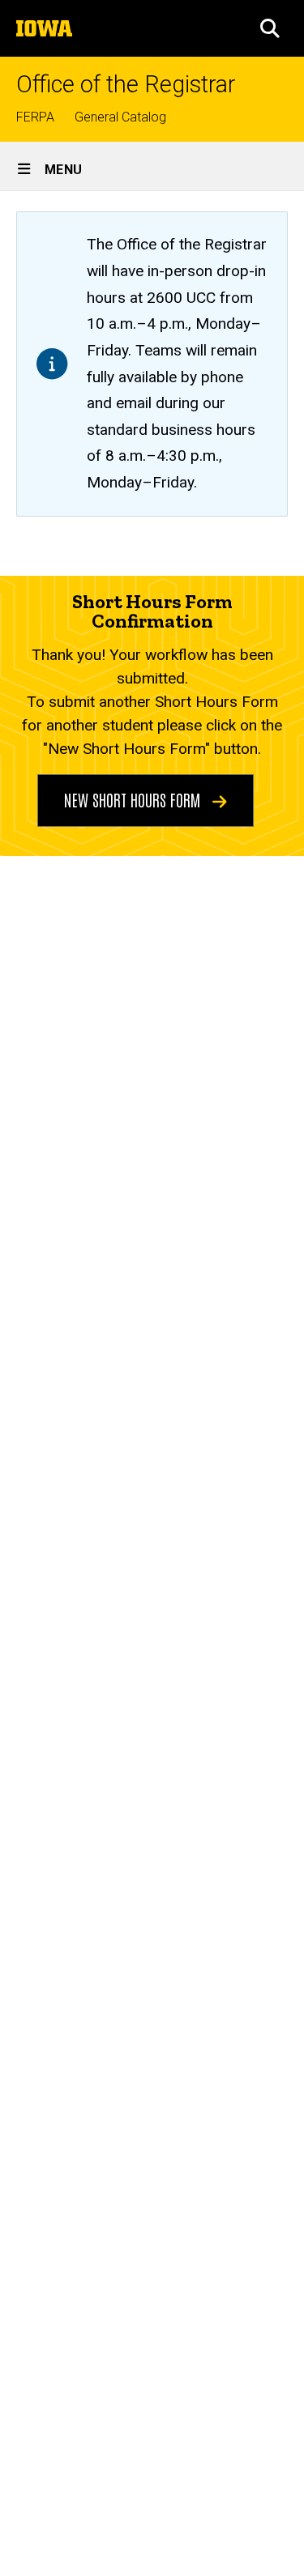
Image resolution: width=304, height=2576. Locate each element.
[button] (270, 28)
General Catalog (120, 117)
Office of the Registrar (126, 85)
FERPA (35, 117)
